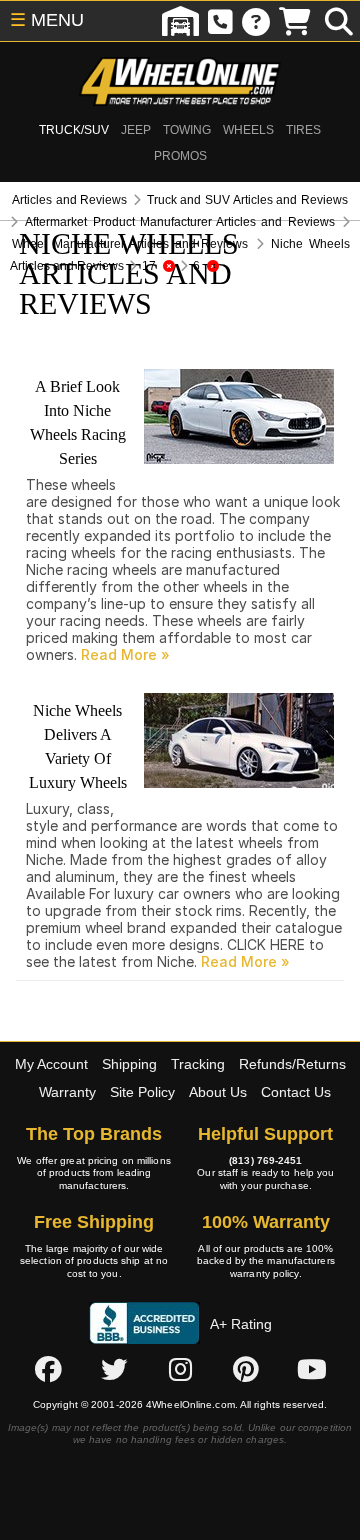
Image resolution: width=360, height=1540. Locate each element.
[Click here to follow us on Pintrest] (246, 1369)
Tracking (198, 1064)
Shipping (129, 1064)
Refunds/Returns (292, 1064)
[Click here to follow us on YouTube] (312, 1369)
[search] (339, 21)
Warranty (67, 1092)
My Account (51, 1064)
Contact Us (296, 1092)
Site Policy (142, 1092)
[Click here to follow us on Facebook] (48, 1369)
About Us (218, 1092)
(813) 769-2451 (265, 1160)
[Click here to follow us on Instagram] (180, 1369)
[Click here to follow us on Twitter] (114, 1369)
